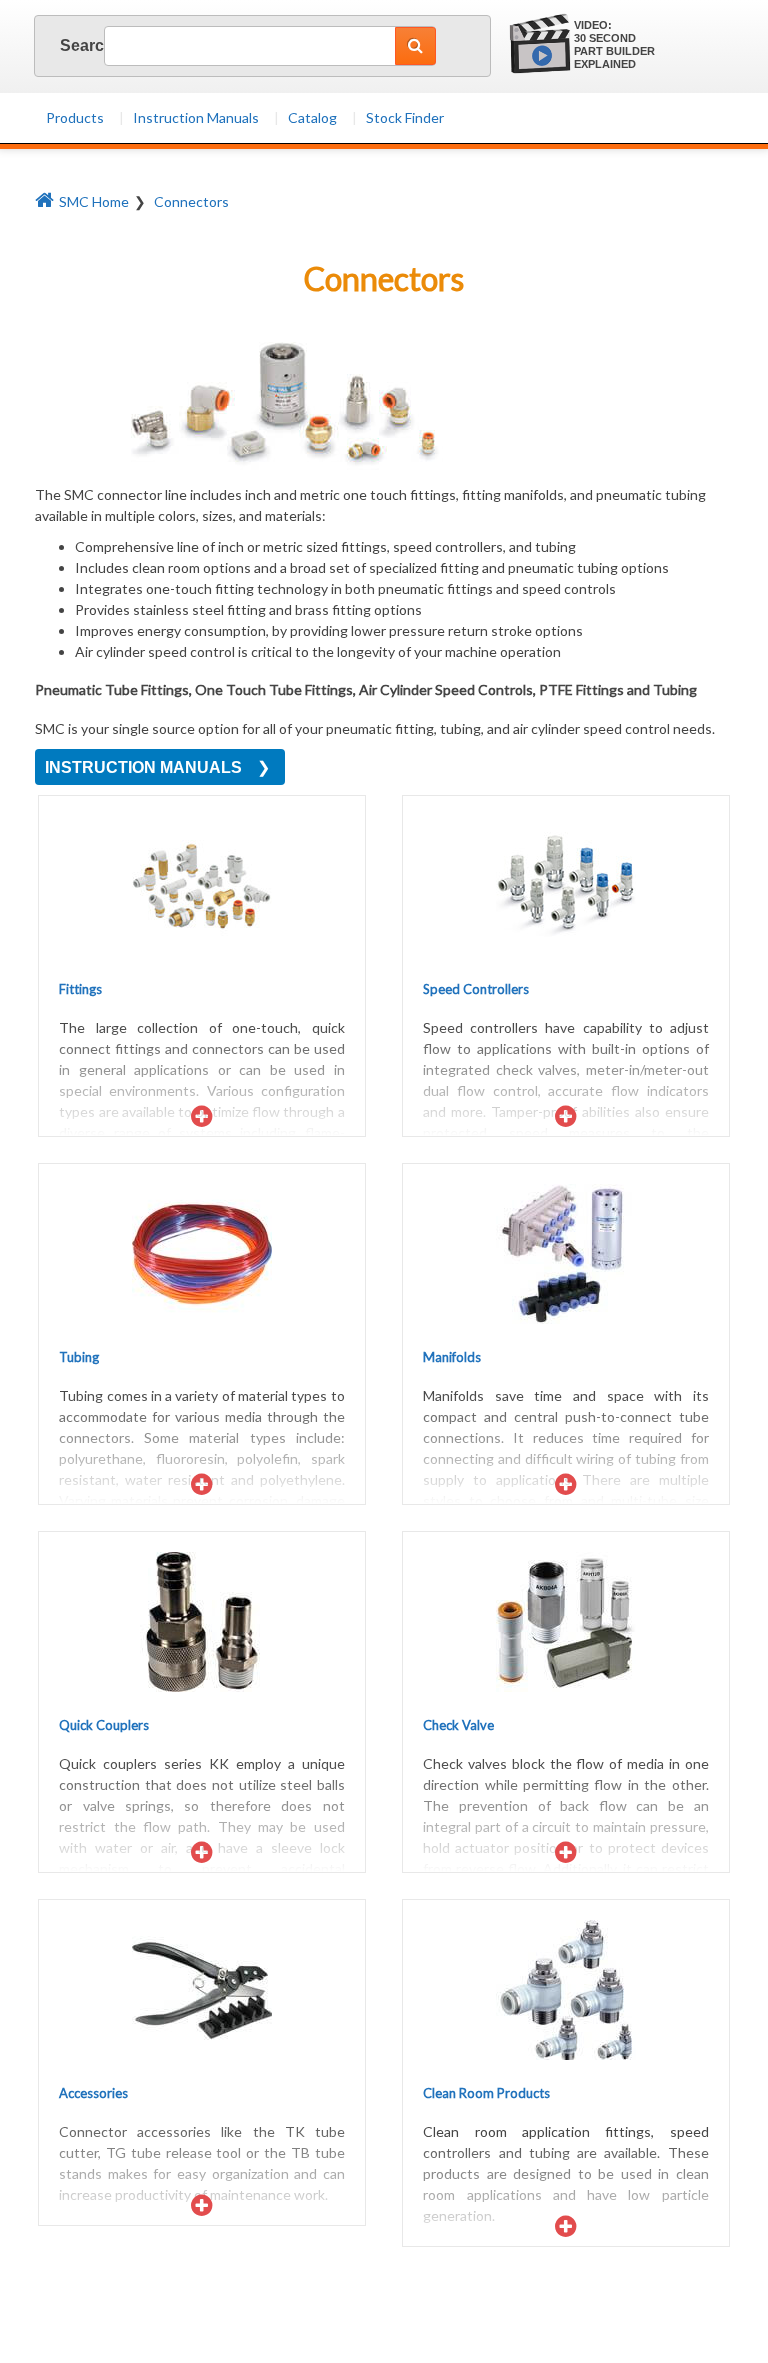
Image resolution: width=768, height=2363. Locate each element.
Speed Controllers (476, 989)
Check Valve (458, 1725)
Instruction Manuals (196, 117)
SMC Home (94, 201)
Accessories (93, 2093)
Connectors (191, 201)
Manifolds (452, 1357)
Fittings (80, 989)
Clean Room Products (486, 2093)
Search (66, 45)
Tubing (79, 1357)
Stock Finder (405, 117)
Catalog (312, 117)
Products (75, 117)
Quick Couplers (104, 1725)
